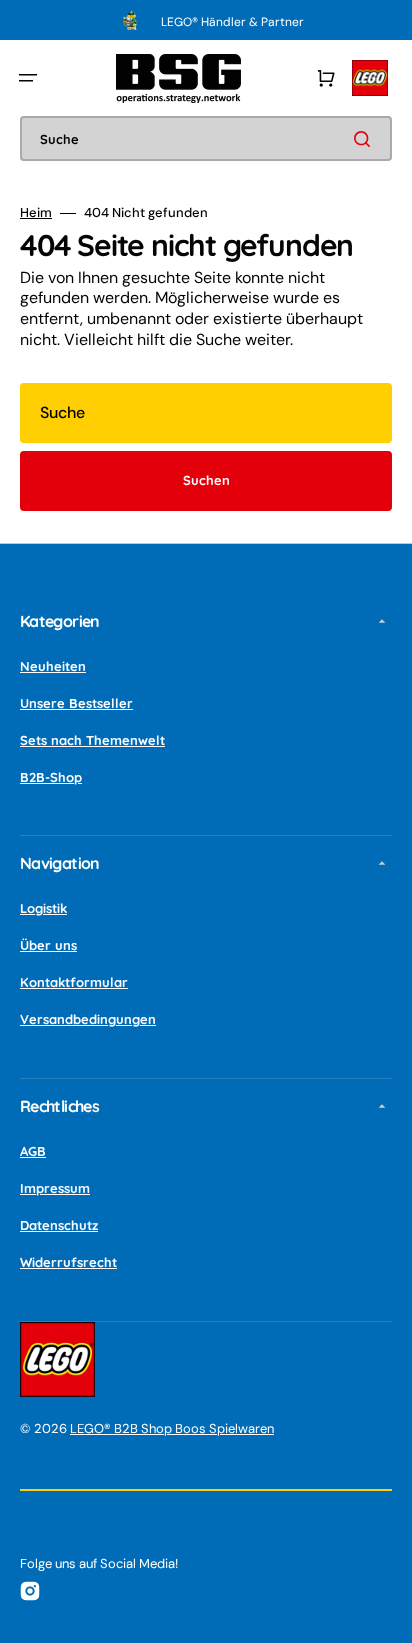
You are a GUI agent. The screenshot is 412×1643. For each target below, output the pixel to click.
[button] (28, 78)
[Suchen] (366, 139)
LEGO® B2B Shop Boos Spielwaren (172, 1428)
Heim (36, 213)
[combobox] (206, 138)
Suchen (206, 480)
